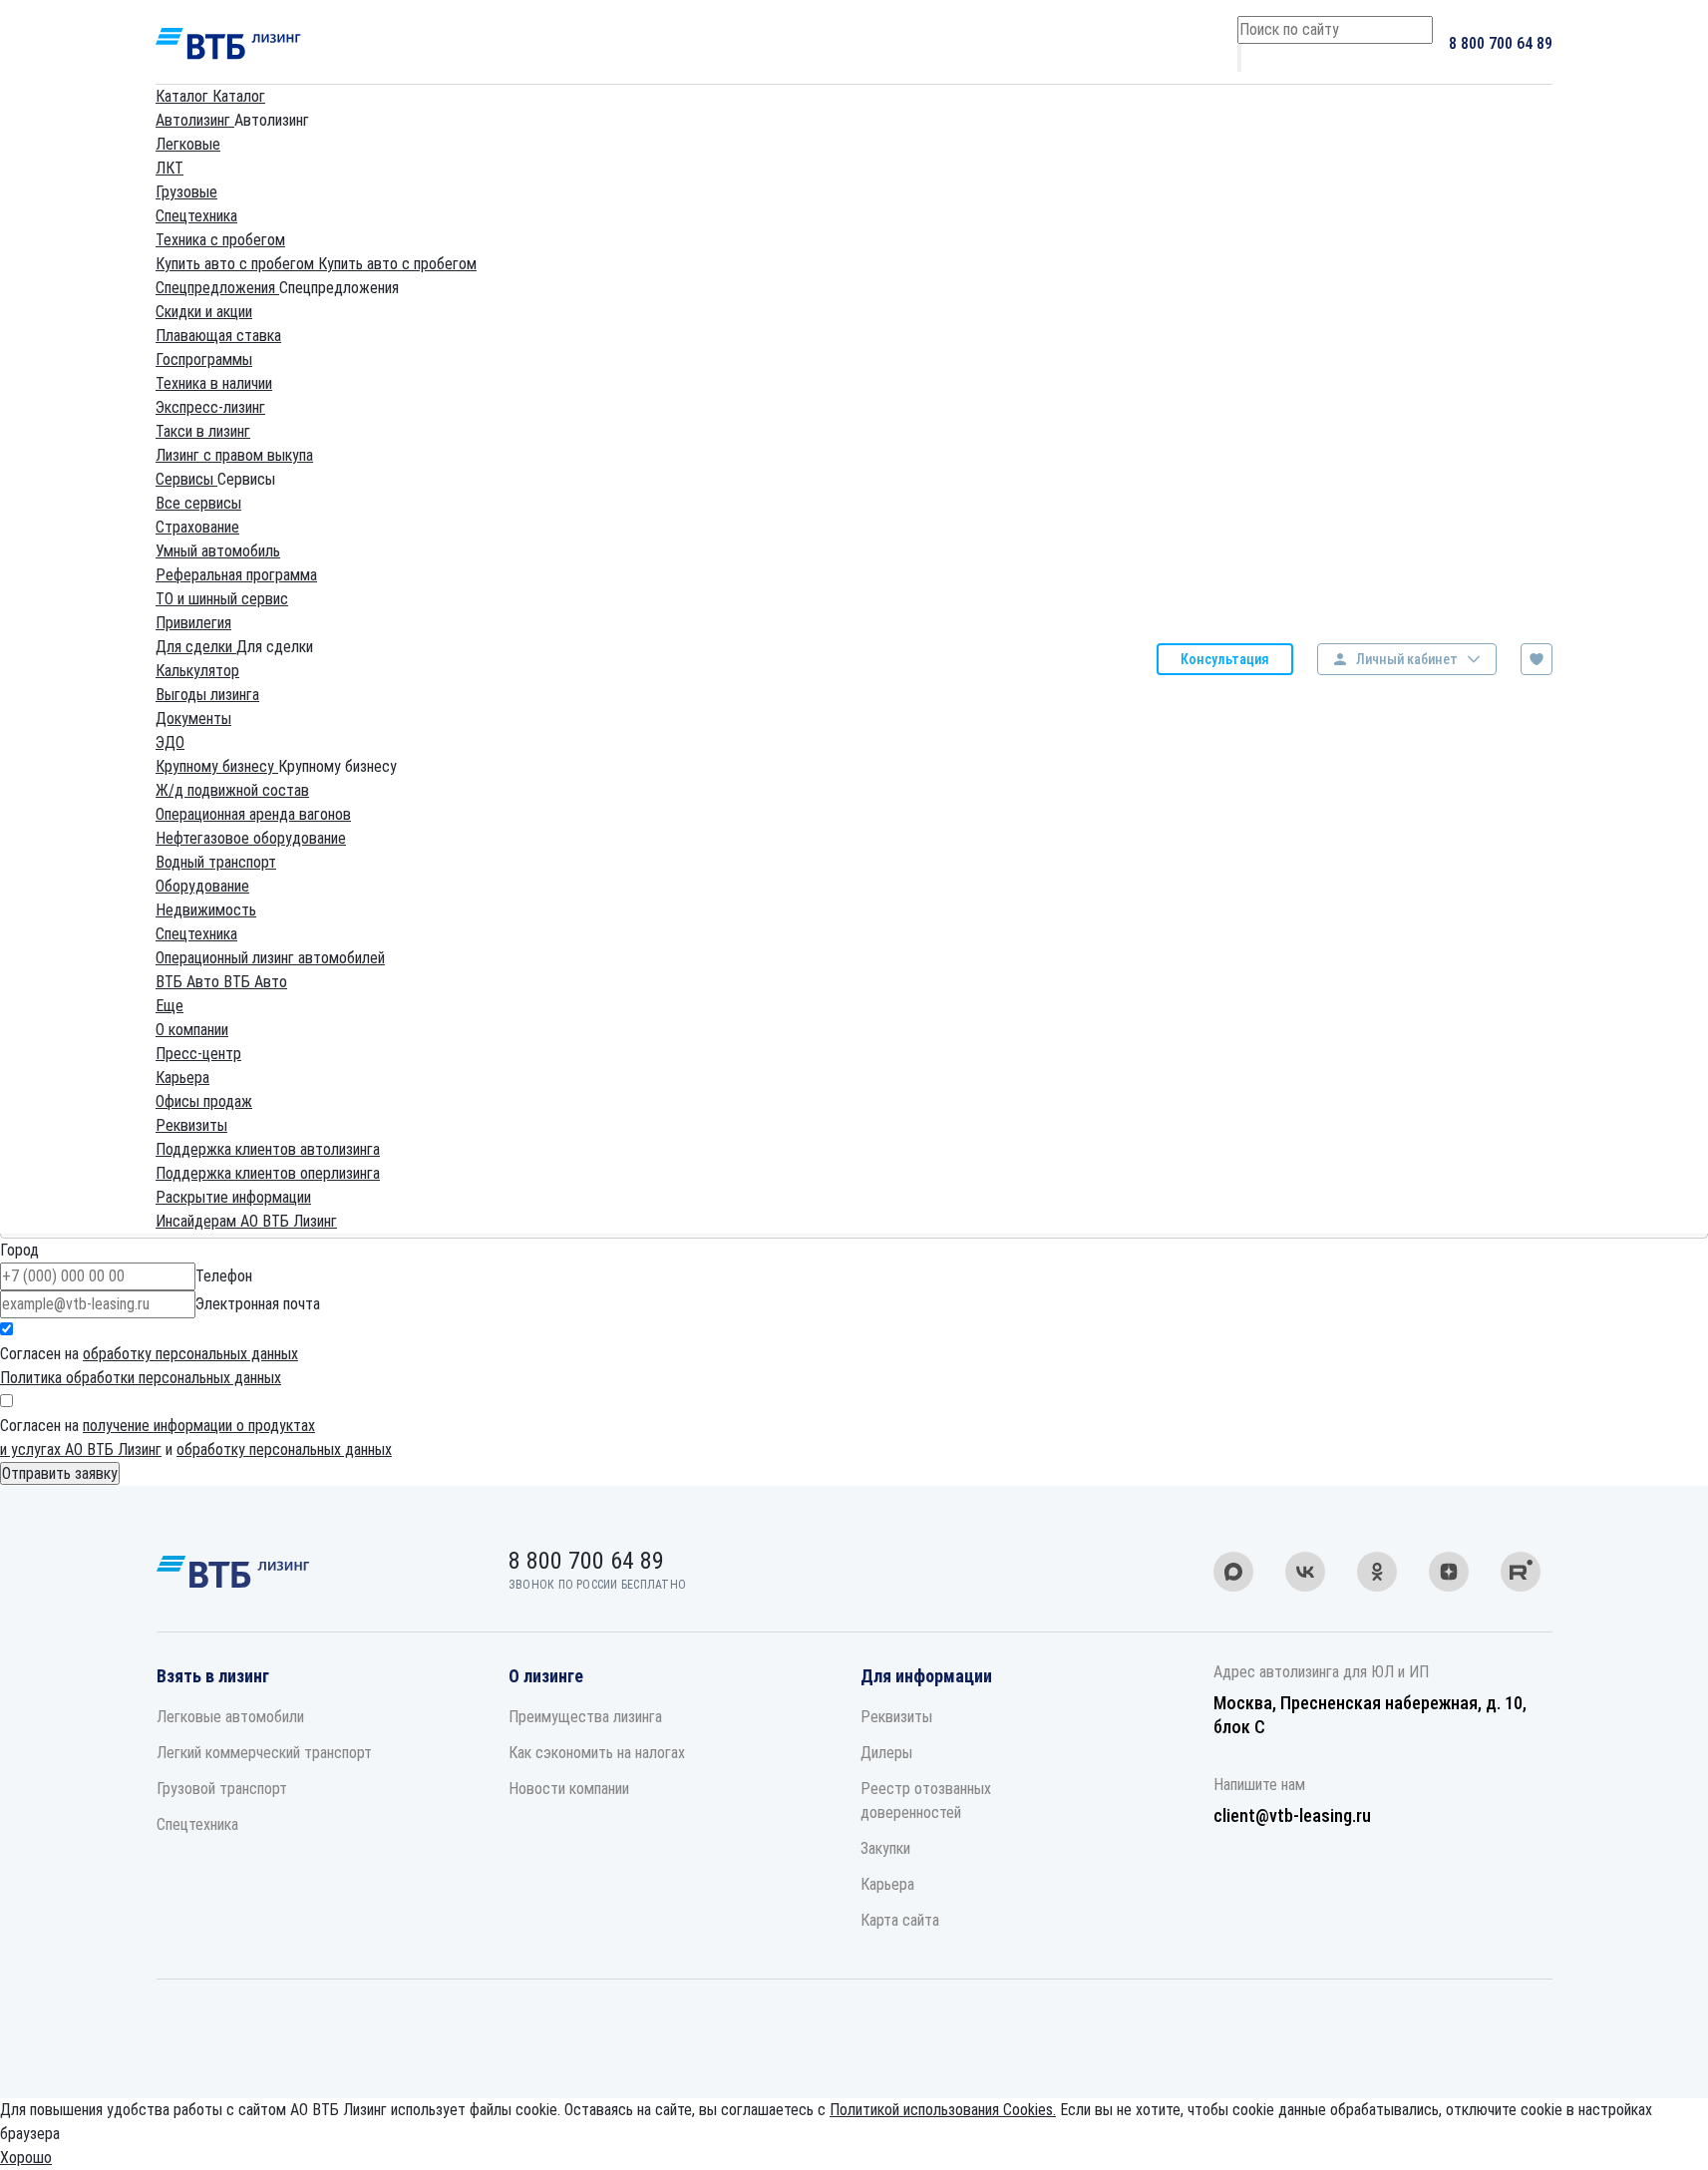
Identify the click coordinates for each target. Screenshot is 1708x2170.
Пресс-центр (198, 1054)
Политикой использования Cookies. (943, 2110)
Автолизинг (195, 120)
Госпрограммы (204, 360)
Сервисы (186, 479)
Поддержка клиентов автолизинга (268, 1149)
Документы (193, 719)
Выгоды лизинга (207, 695)
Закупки (885, 1848)
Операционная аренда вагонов (253, 814)
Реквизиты (191, 1125)
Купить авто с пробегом (237, 264)
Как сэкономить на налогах (597, 1753)
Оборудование (202, 886)
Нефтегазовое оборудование (251, 838)
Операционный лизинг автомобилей (270, 958)
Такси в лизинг (203, 431)
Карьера (182, 1078)
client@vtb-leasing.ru (1292, 1815)
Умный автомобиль (218, 551)
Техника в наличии (214, 383)
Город (19, 1250)
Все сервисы (198, 503)
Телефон (224, 1276)
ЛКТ (170, 168)
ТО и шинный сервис (222, 599)
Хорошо (26, 2158)
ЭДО (170, 742)
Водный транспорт (216, 862)
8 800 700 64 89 (1501, 43)
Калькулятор (197, 671)
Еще (170, 1006)
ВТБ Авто (189, 982)
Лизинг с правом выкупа (234, 455)
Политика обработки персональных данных (141, 1378)
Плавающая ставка (218, 336)
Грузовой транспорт (222, 1789)
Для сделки (196, 647)
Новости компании (569, 1789)
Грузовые (186, 192)
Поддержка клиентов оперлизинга (268, 1173)
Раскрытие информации (233, 1197)
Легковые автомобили (230, 1717)
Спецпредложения (217, 288)
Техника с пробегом (220, 240)
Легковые (188, 144)
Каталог (184, 96)
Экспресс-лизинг (210, 407)
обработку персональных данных (190, 1354)
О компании (192, 1030)
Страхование (197, 527)
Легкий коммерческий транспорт (264, 1753)
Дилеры (886, 1753)
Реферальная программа (236, 575)
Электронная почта (258, 1304)
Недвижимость (206, 910)
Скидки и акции (204, 312)
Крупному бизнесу (217, 766)
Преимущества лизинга (585, 1717)
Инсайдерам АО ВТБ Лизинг (246, 1221)
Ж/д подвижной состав (232, 790)
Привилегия (193, 623)
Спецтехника (196, 216)
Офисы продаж (204, 1101)
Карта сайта (900, 1920)
